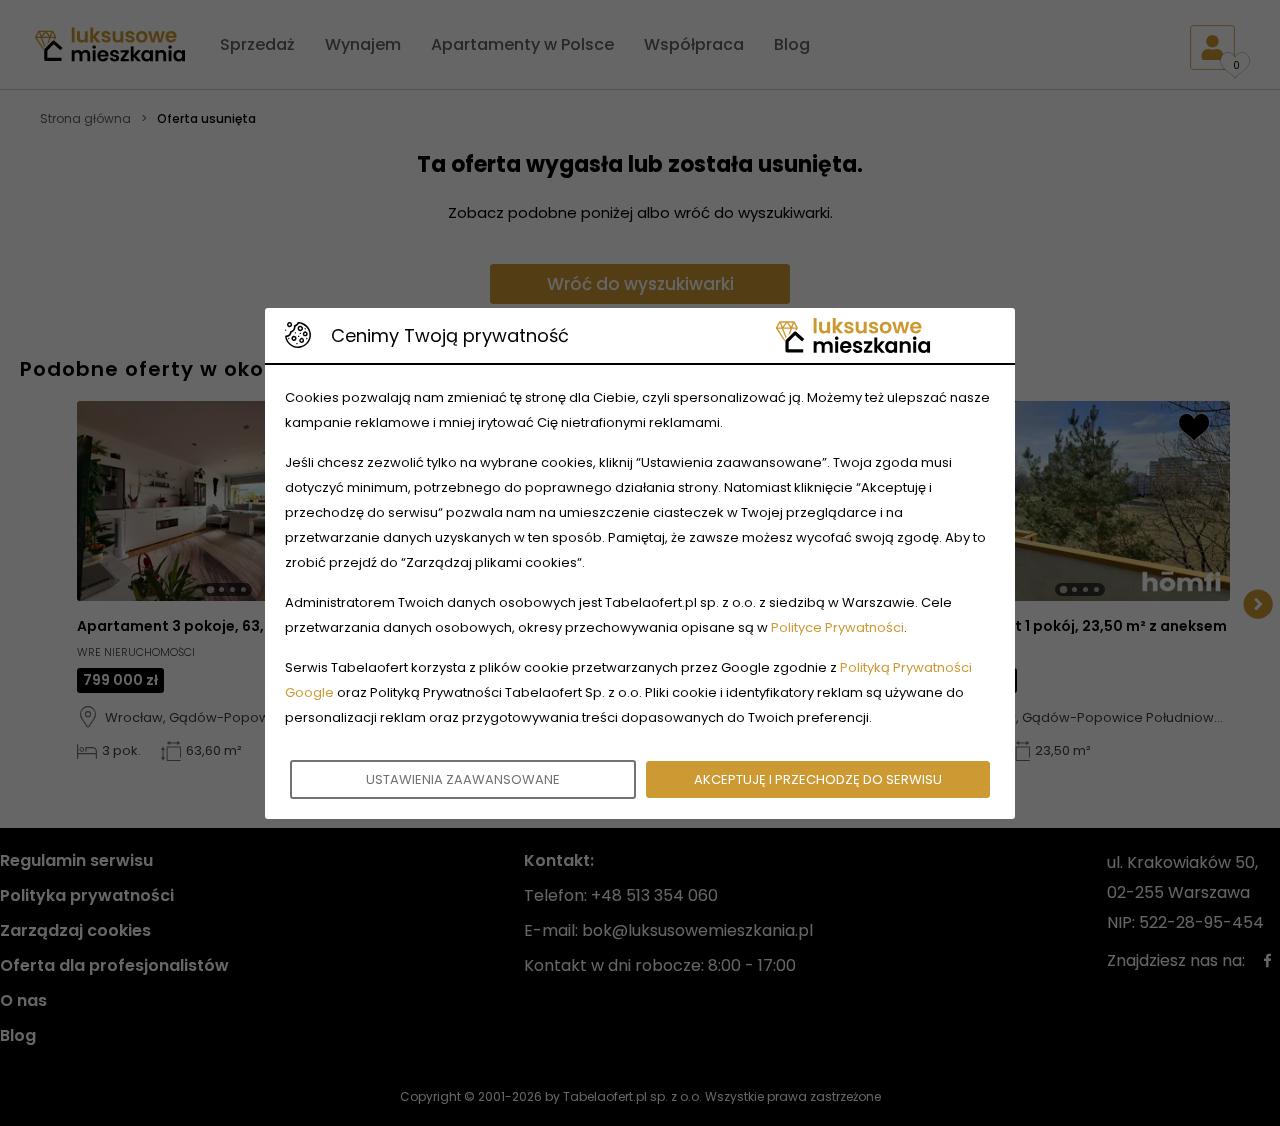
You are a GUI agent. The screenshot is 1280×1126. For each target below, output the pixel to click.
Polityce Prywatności (837, 627)
